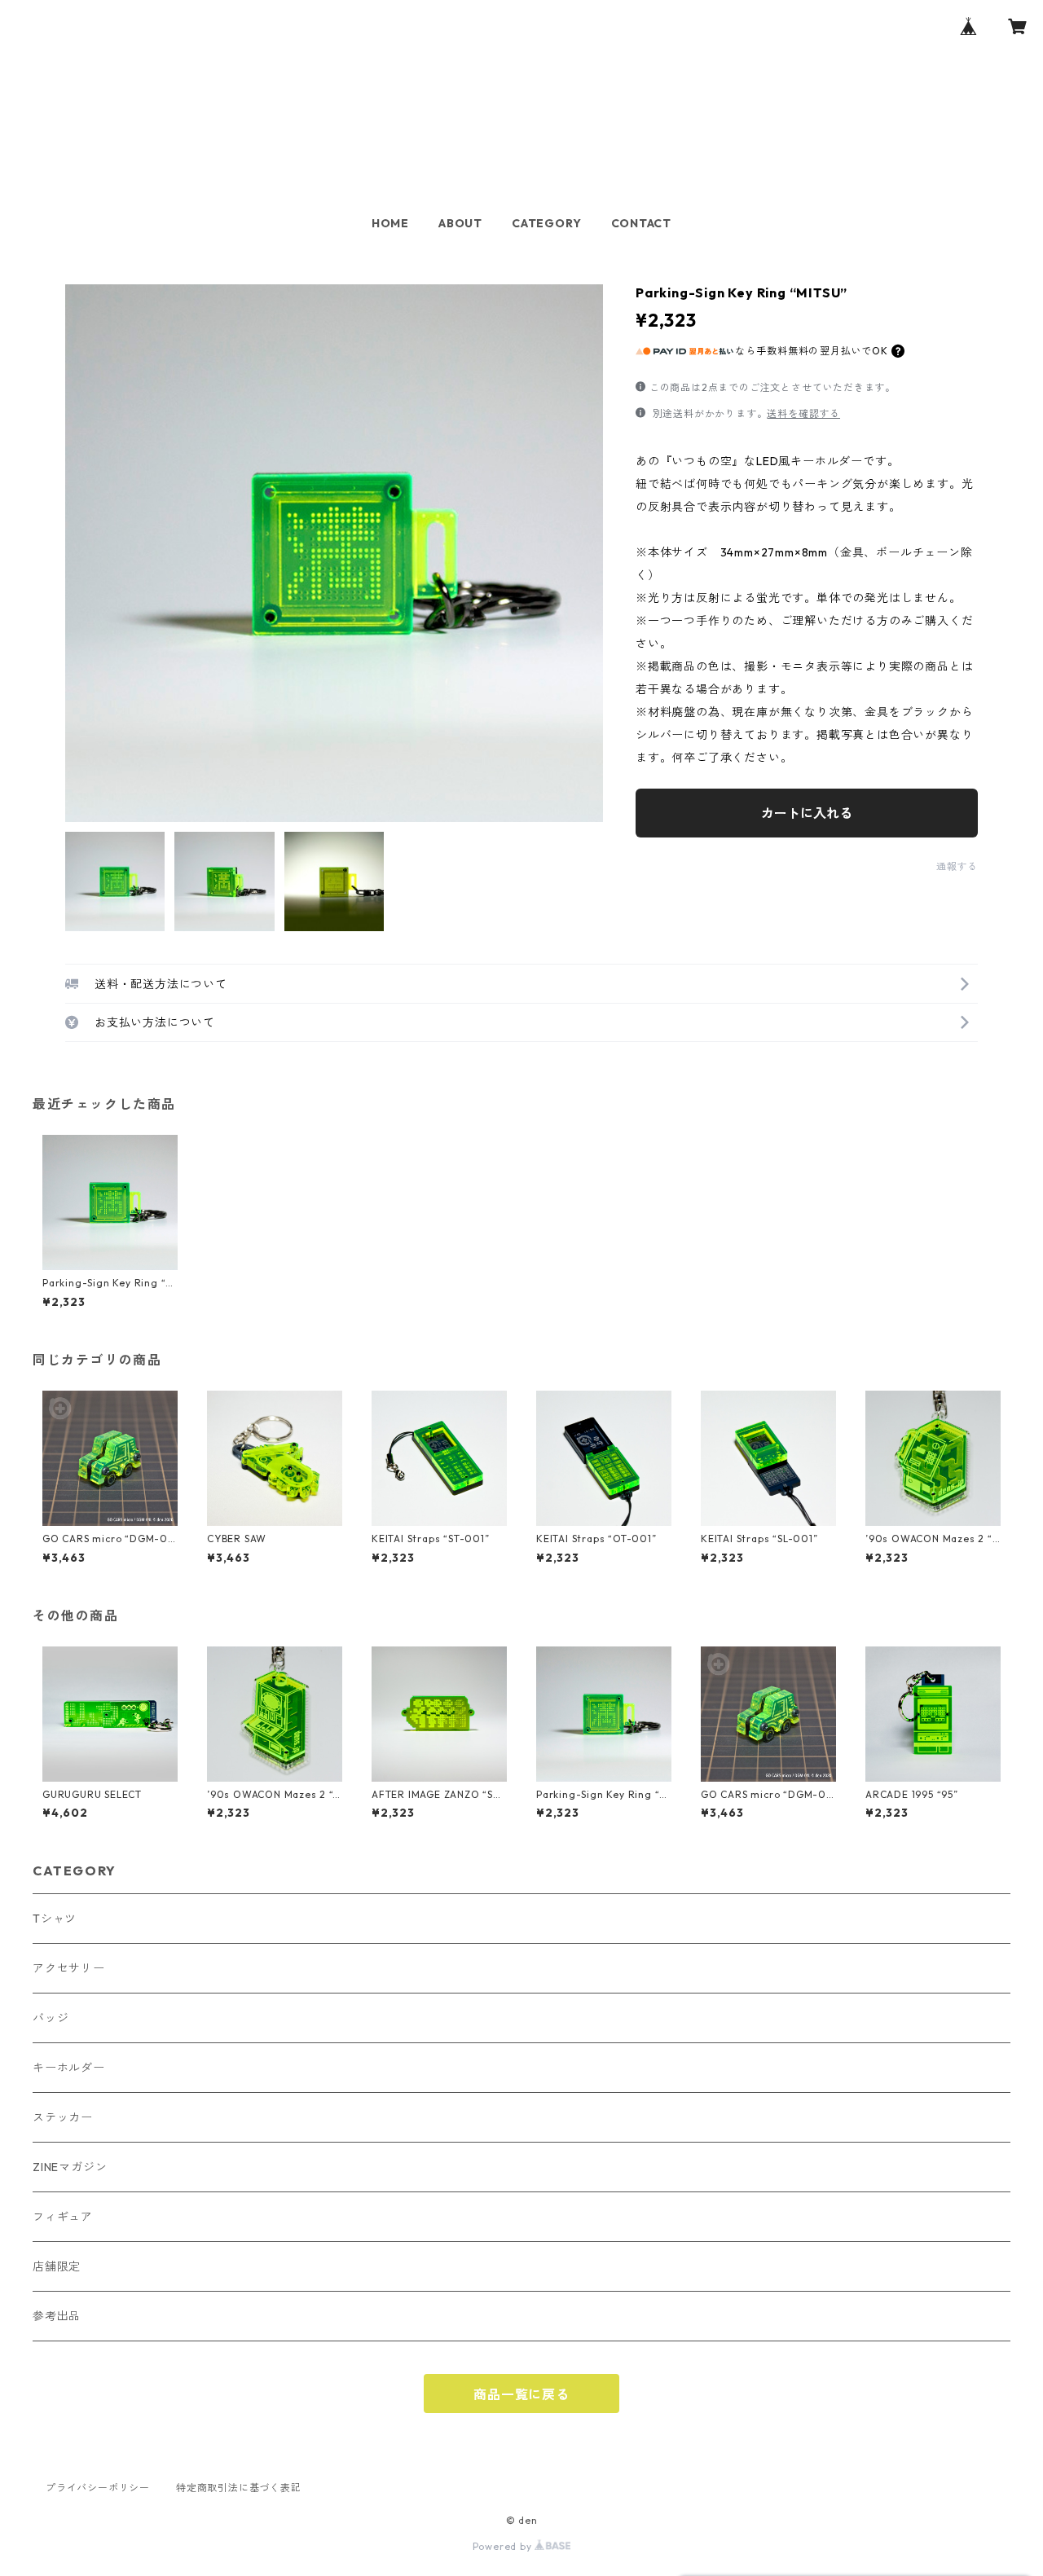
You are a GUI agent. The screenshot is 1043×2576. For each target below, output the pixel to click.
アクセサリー (69, 1968)
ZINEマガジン (70, 2167)
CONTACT (642, 223)
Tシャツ (55, 1919)
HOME (390, 223)
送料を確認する (803, 413)
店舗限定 (57, 2266)
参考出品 (57, 2316)
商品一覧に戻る (521, 2394)
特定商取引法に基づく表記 (239, 2488)
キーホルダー (69, 2068)
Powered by (504, 2546)
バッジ (51, 2018)
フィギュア (63, 2217)
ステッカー (63, 2117)
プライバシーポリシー (98, 2488)
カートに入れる (807, 813)
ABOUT (460, 223)
